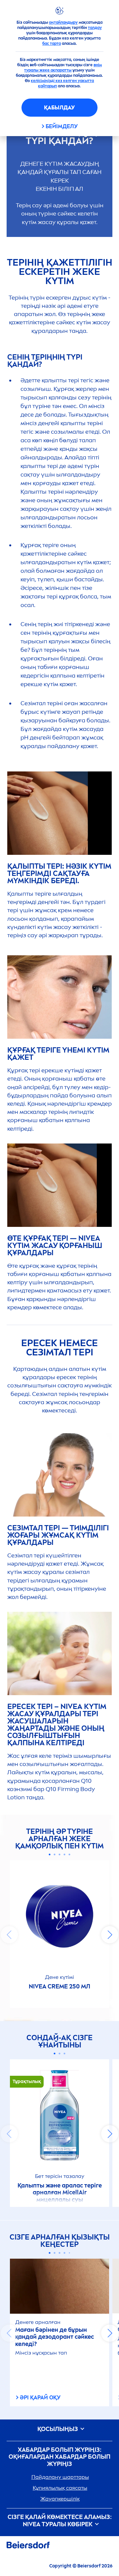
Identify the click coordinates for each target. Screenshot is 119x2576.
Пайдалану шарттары (60, 2477)
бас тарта (52, 43)
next (110, 1935)
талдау (95, 28)
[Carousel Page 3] (60, 1854)
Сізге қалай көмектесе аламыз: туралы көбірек (60, 2521)
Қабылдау (59, 108)
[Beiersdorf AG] (28, 2546)
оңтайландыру (63, 22)
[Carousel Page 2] (55, 1854)
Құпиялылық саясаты (60, 2488)
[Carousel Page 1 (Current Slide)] (50, 1854)
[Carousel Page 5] (70, 1854)
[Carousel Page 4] (65, 1854)
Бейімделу (62, 126)
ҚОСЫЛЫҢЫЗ (58, 2429)
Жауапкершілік (60, 2499)
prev (9, 1935)
